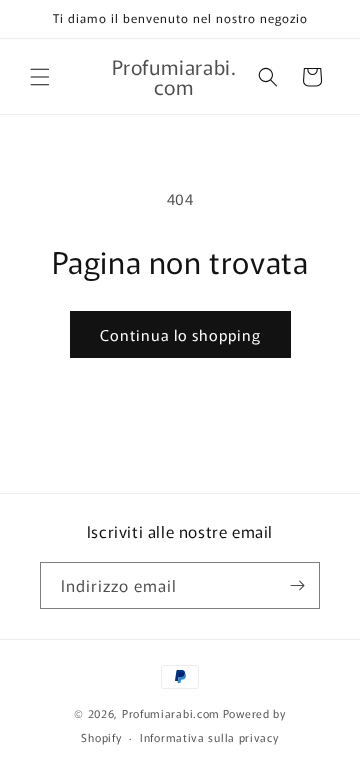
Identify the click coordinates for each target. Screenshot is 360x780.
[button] (40, 77)
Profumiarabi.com (171, 713)
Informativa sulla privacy (209, 737)
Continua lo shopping (180, 334)
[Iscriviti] (297, 585)
